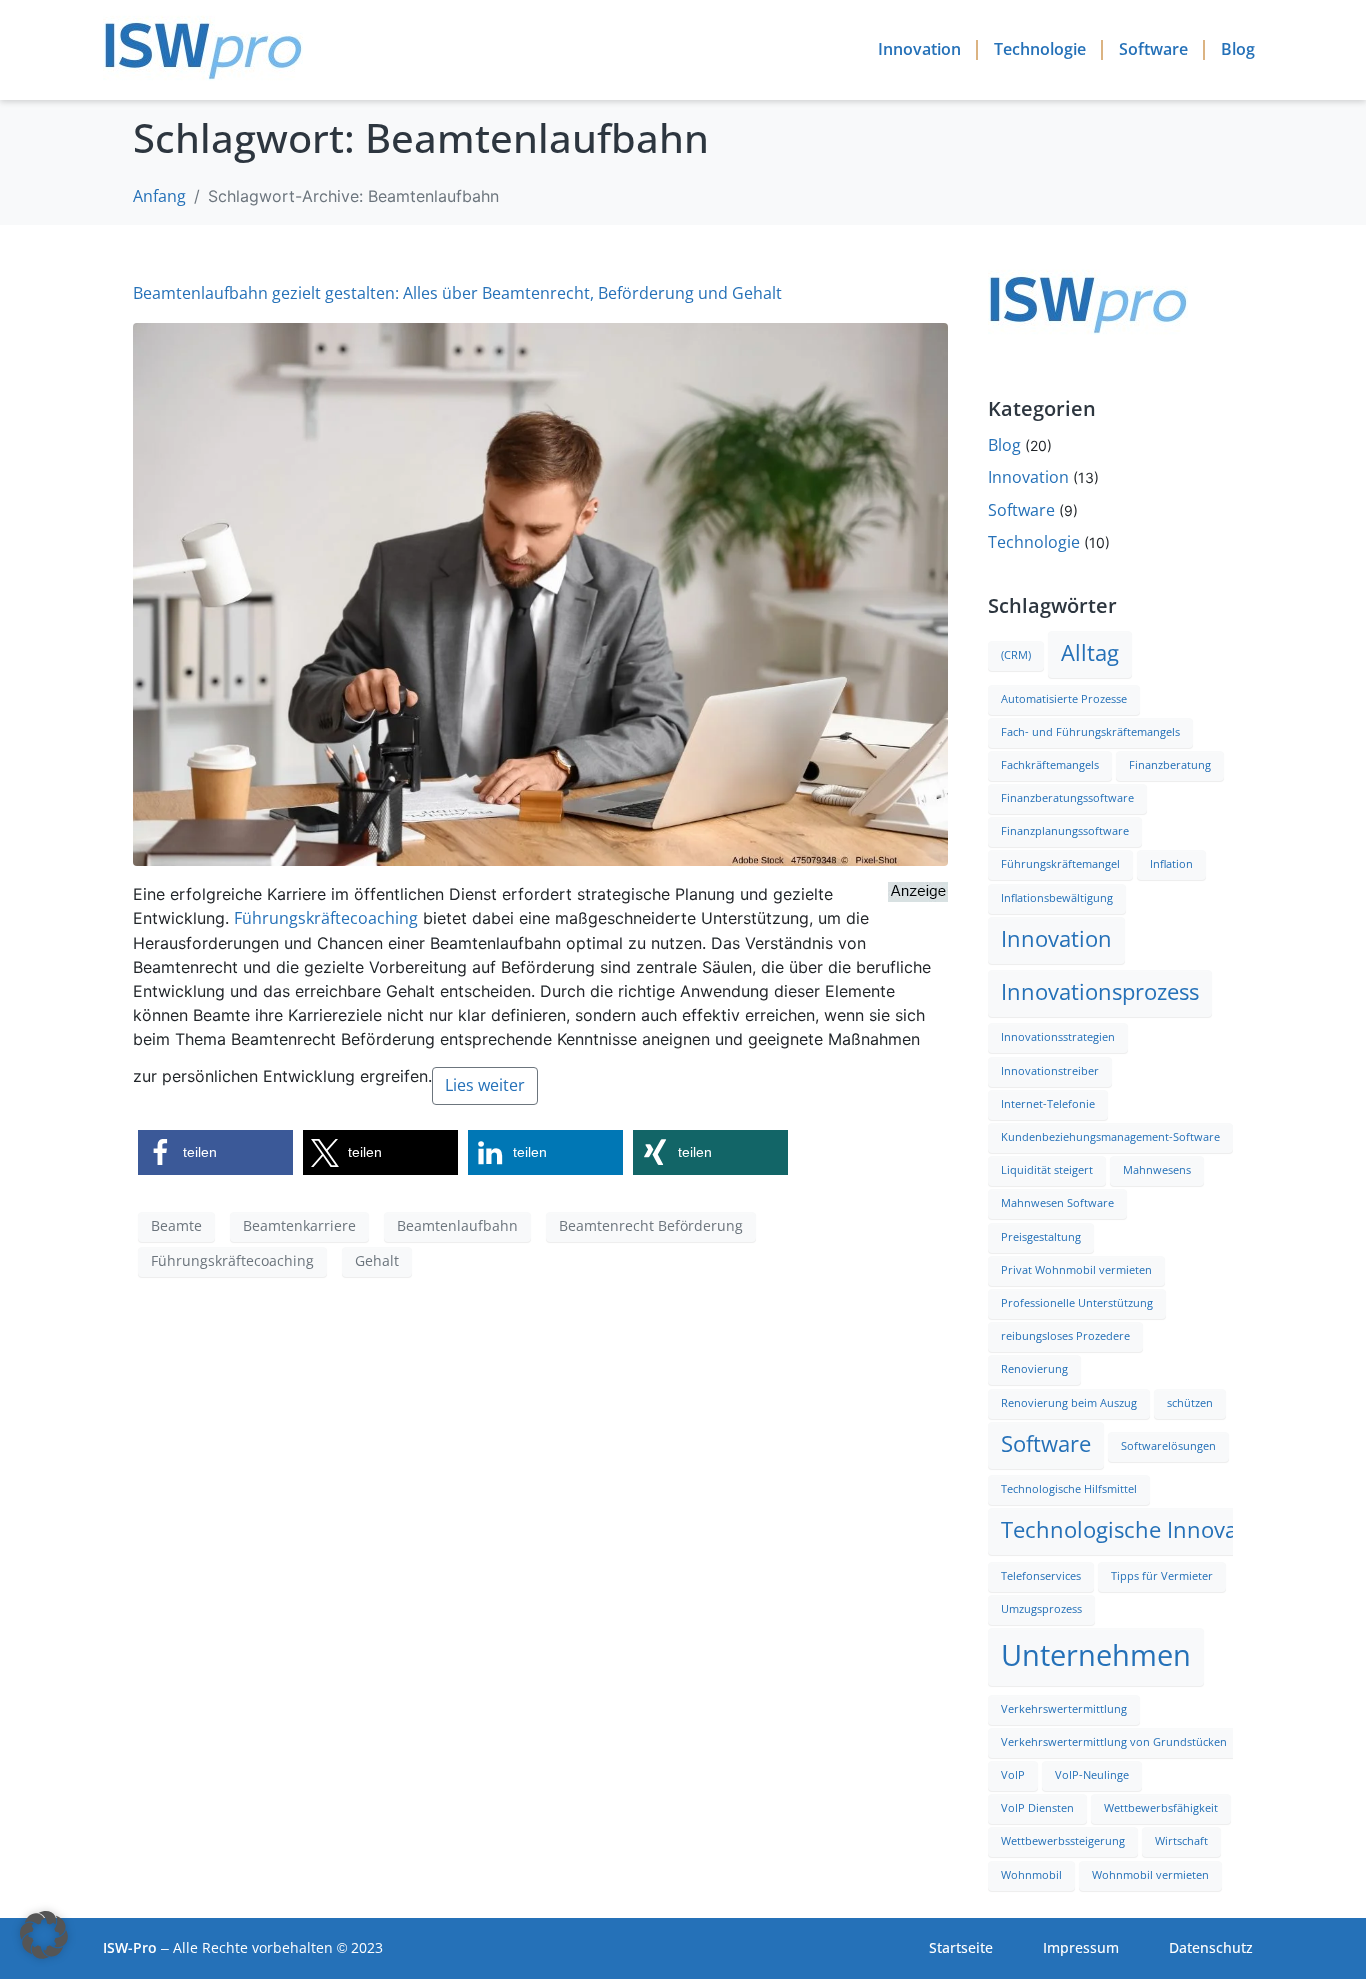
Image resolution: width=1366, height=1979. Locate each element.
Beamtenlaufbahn (457, 1226)
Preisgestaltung (1041, 1237)
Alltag (1090, 653)
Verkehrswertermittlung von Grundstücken (1114, 1742)
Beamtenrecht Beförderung (651, 1226)
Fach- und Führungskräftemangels (1090, 732)
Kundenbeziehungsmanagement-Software (1110, 1137)
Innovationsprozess (1100, 992)
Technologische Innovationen (1152, 1530)
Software (1153, 49)
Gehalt (377, 1261)
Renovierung (1034, 1369)
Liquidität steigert (1047, 1170)
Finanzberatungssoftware (1067, 798)
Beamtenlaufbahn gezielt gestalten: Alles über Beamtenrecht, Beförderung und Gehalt (457, 293)
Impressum (1081, 1948)
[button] (215, 1152)
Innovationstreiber (1050, 1071)
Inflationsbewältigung (1057, 898)
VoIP (1013, 1775)
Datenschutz (1211, 1948)
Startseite (961, 1948)
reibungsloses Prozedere (1065, 1336)
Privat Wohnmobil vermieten (1076, 1270)
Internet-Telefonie (1048, 1104)
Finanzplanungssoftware (1065, 831)
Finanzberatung (1170, 765)
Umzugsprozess (1041, 1609)
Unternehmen (1096, 1656)
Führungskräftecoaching (326, 918)
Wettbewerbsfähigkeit (1161, 1808)
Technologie (1040, 49)
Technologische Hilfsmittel (1069, 1489)
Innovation (919, 49)
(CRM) (1016, 655)
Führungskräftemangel (1060, 864)
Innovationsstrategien (1058, 1037)
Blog (1238, 49)
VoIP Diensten (1037, 1808)
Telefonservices (1041, 1576)
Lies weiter (485, 1085)
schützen (1190, 1403)
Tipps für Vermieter (1162, 1576)
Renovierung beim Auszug (1069, 1403)
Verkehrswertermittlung (1064, 1709)
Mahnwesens (1157, 1170)
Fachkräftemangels (1050, 765)
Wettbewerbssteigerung (1063, 1841)
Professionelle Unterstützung (1077, 1303)
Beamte (176, 1226)
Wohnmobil (1031, 1875)
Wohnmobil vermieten (1150, 1875)
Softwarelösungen (1168, 1446)
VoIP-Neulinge (1092, 1775)
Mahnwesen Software (1057, 1203)
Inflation (1171, 864)
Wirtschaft (1181, 1841)
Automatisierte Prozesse (1064, 699)
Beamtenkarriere (299, 1226)
